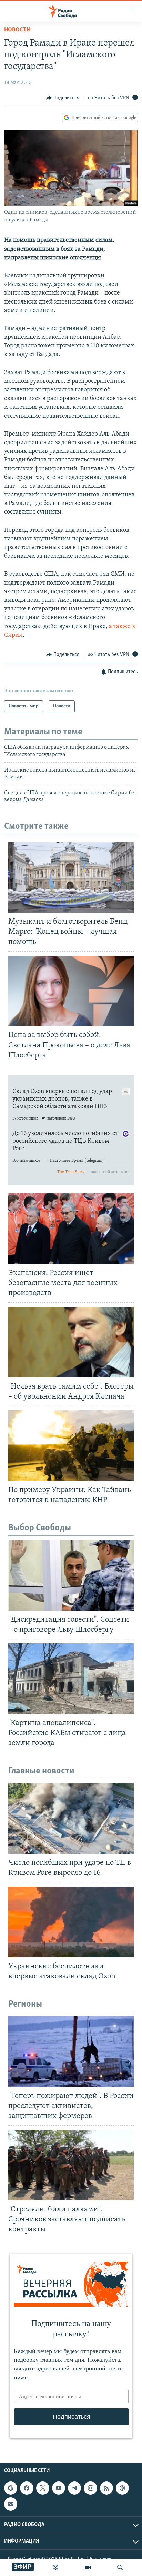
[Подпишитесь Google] (11, 2488)
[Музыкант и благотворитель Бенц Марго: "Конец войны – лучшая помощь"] (71, 878)
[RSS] (106, 2488)
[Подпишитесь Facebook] (27, 2488)
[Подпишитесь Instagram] (90, 2488)
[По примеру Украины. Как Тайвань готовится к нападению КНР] (71, 1446)
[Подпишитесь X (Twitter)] (43, 2488)
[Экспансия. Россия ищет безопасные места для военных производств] (71, 1229)
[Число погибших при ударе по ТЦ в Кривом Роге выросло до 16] (71, 1818)
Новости (17, 30)
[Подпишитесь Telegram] (74, 2488)
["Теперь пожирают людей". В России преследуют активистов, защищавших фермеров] (71, 2052)
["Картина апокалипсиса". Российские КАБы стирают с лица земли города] (71, 1679)
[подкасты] (55, 2567)
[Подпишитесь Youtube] (59, 2488)
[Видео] (88, 2567)
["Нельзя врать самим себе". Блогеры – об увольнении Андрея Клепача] (71, 1342)
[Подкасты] (122, 2488)
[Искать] (120, 2567)
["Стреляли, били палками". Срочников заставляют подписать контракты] (71, 2165)
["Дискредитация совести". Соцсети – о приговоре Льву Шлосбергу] (71, 1575)
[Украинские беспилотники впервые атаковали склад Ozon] (71, 1922)
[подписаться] (11, 2504)
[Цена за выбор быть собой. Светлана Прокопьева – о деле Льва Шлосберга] (71, 991)
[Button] (63, 98)
